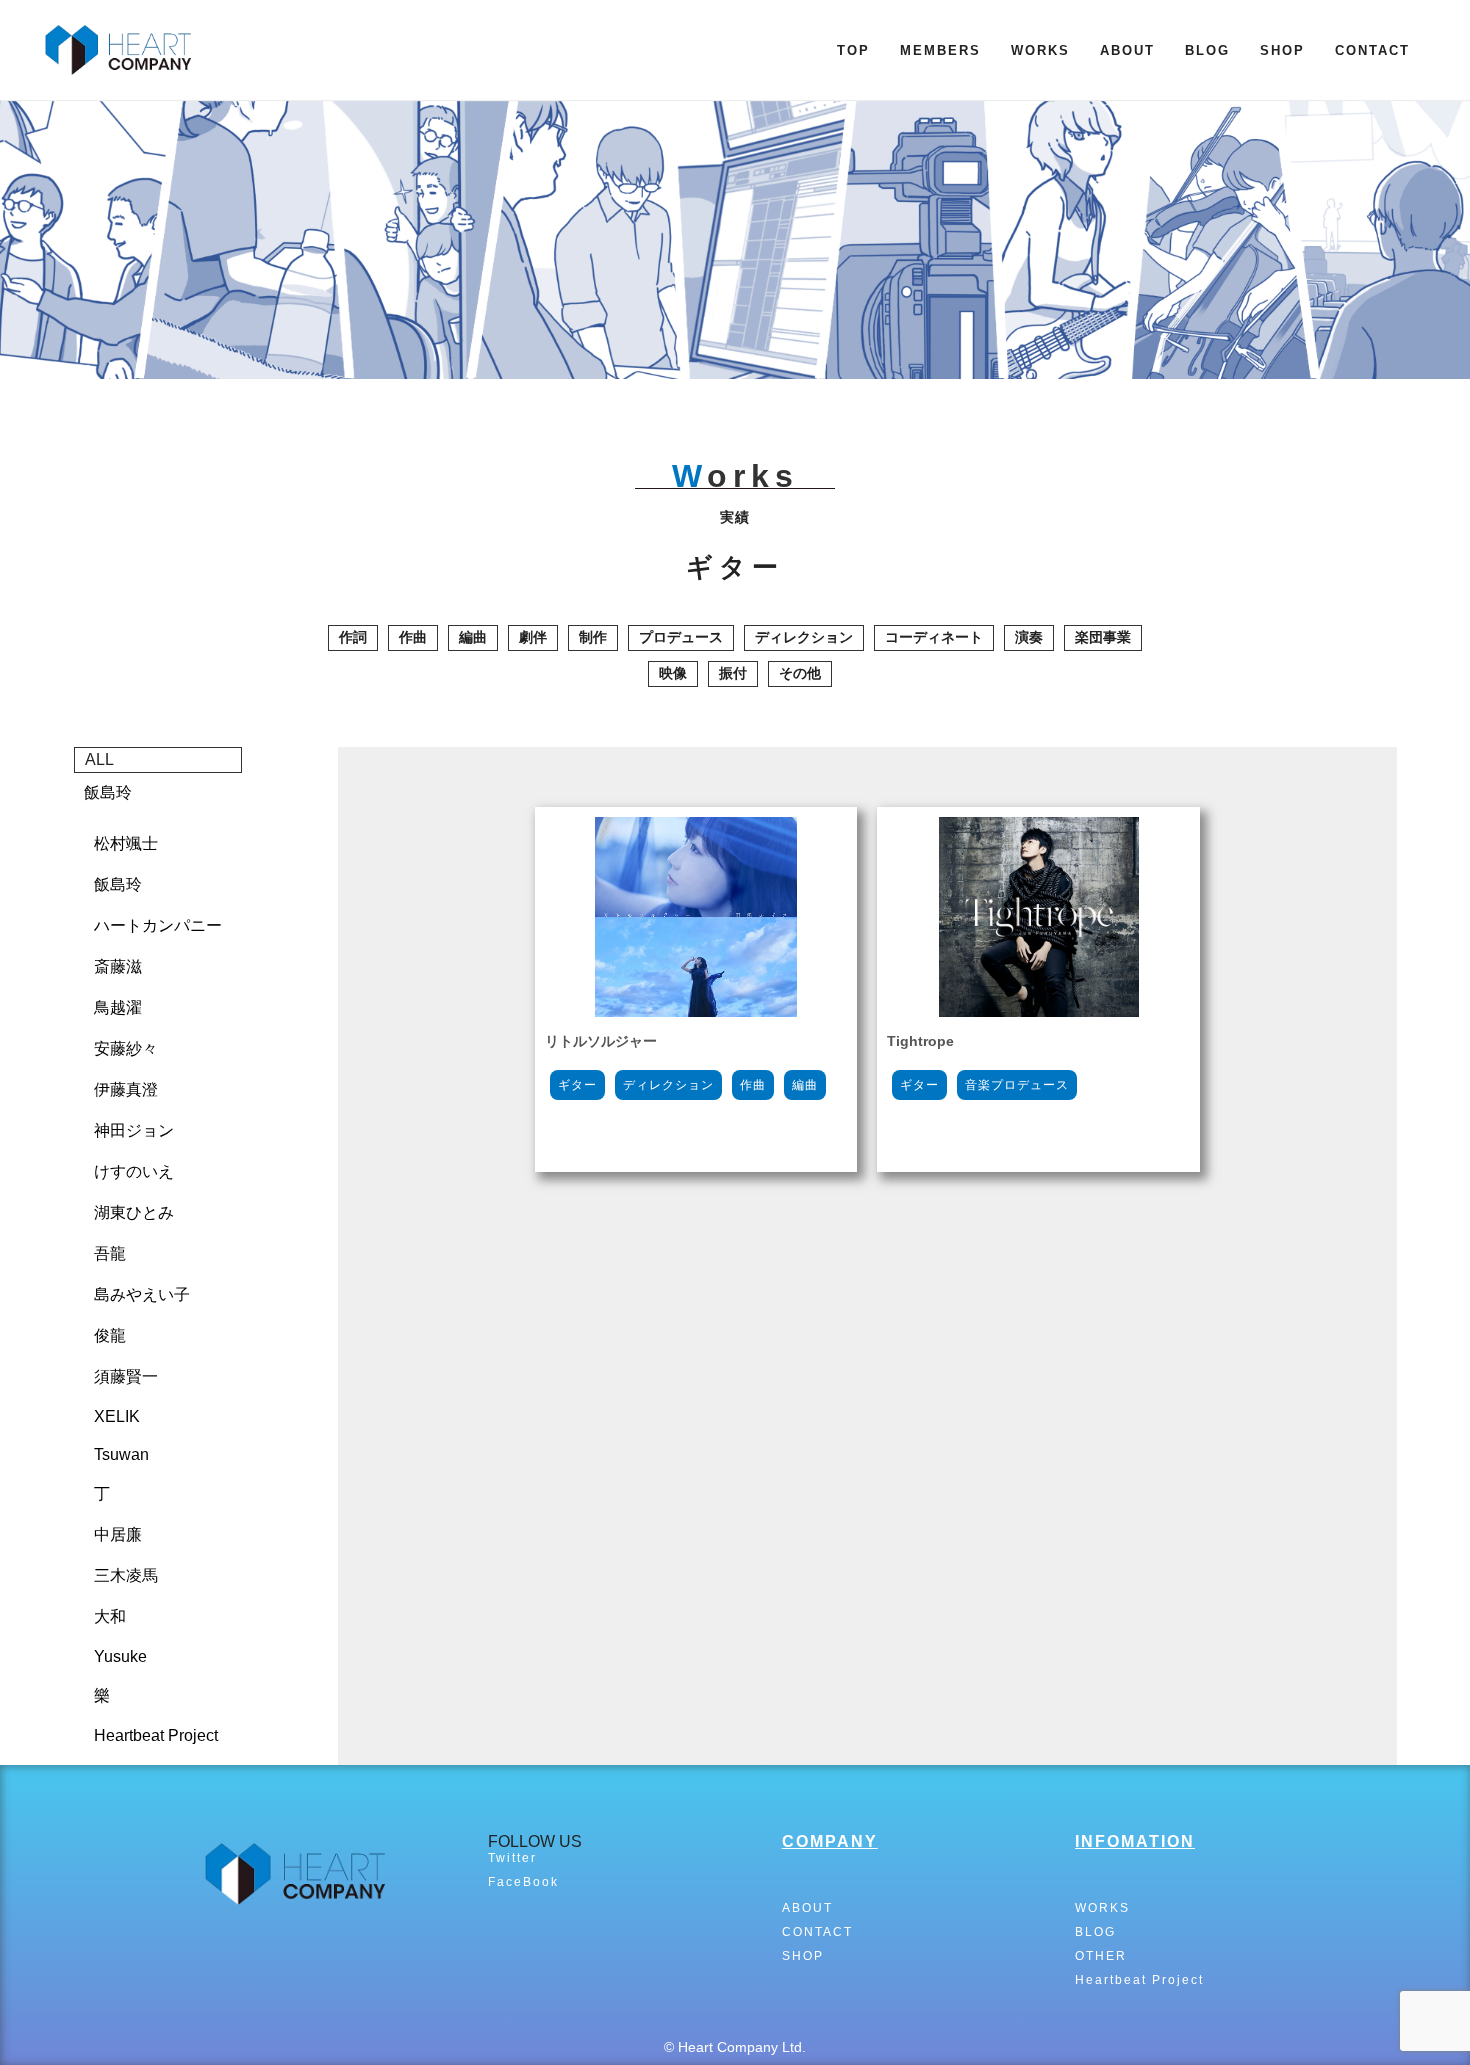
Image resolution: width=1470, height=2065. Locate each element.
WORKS (1040, 50)
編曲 (473, 637)
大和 (110, 1616)
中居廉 (118, 1534)
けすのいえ (134, 1171)
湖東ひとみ (134, 1212)
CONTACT (1372, 50)
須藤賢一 (126, 1376)
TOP (853, 50)
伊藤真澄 (126, 1089)
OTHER (1101, 1956)
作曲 (413, 637)
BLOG (1207, 50)
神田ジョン (134, 1130)
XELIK (117, 1416)
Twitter (512, 1858)
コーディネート (934, 637)
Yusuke (120, 1656)
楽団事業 (1103, 637)
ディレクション (804, 637)
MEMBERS (940, 50)
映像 (673, 673)
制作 (593, 637)
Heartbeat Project (156, 1735)
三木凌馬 (126, 1575)
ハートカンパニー (158, 925)
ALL (99, 759)
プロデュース (681, 637)
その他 (800, 673)
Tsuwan (121, 1454)
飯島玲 (108, 792)
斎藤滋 (118, 966)
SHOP (1282, 50)
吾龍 (110, 1253)
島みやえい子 (142, 1294)
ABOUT (1127, 50)
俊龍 (110, 1335)
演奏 (1029, 637)
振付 (733, 673)
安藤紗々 (126, 1048)
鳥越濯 (118, 1007)
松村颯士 (126, 843)
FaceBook (523, 1882)
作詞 (353, 637)
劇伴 (533, 637)
